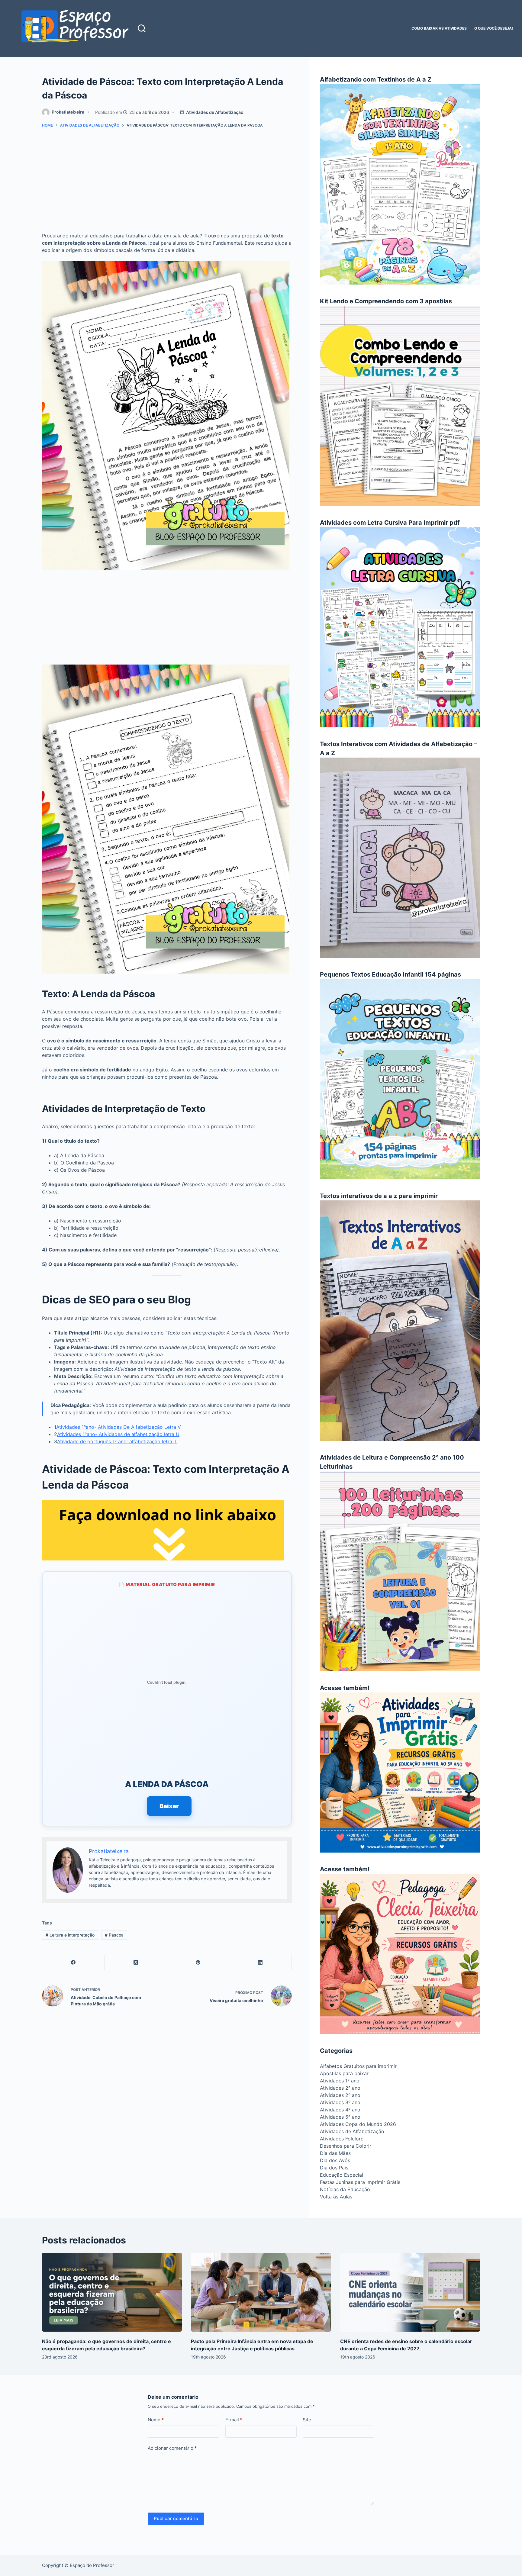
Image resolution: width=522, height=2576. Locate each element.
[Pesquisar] (142, 28)
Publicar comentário (176, 2518)
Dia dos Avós (335, 2160)
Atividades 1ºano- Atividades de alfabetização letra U (118, 1434)
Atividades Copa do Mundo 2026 (358, 2124)
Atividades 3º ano (340, 2102)
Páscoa (114, 1935)
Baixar (169, 1806)
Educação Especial (342, 2175)
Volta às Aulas (336, 2197)
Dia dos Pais (334, 2168)
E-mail (234, 2420)
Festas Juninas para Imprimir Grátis (360, 2182)
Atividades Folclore (342, 2139)
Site (307, 2420)
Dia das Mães (335, 2153)
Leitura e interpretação (70, 1935)
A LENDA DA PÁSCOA (167, 1784)
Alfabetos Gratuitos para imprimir (358, 2066)
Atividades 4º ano (340, 2110)
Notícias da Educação (345, 2189)
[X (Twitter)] (136, 1963)
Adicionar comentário (172, 2448)
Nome (156, 2420)
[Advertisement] (167, 182)
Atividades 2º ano (340, 2088)
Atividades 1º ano (340, 2081)
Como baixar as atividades (439, 28)
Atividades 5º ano (340, 2117)
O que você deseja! (494, 28)
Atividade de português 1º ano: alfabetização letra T (117, 1441)
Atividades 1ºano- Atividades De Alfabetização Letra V (119, 1427)
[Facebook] (73, 1963)
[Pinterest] (198, 1963)
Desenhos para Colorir (346, 2146)
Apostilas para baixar (344, 2073)
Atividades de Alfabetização (215, 112)
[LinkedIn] (260, 1963)
